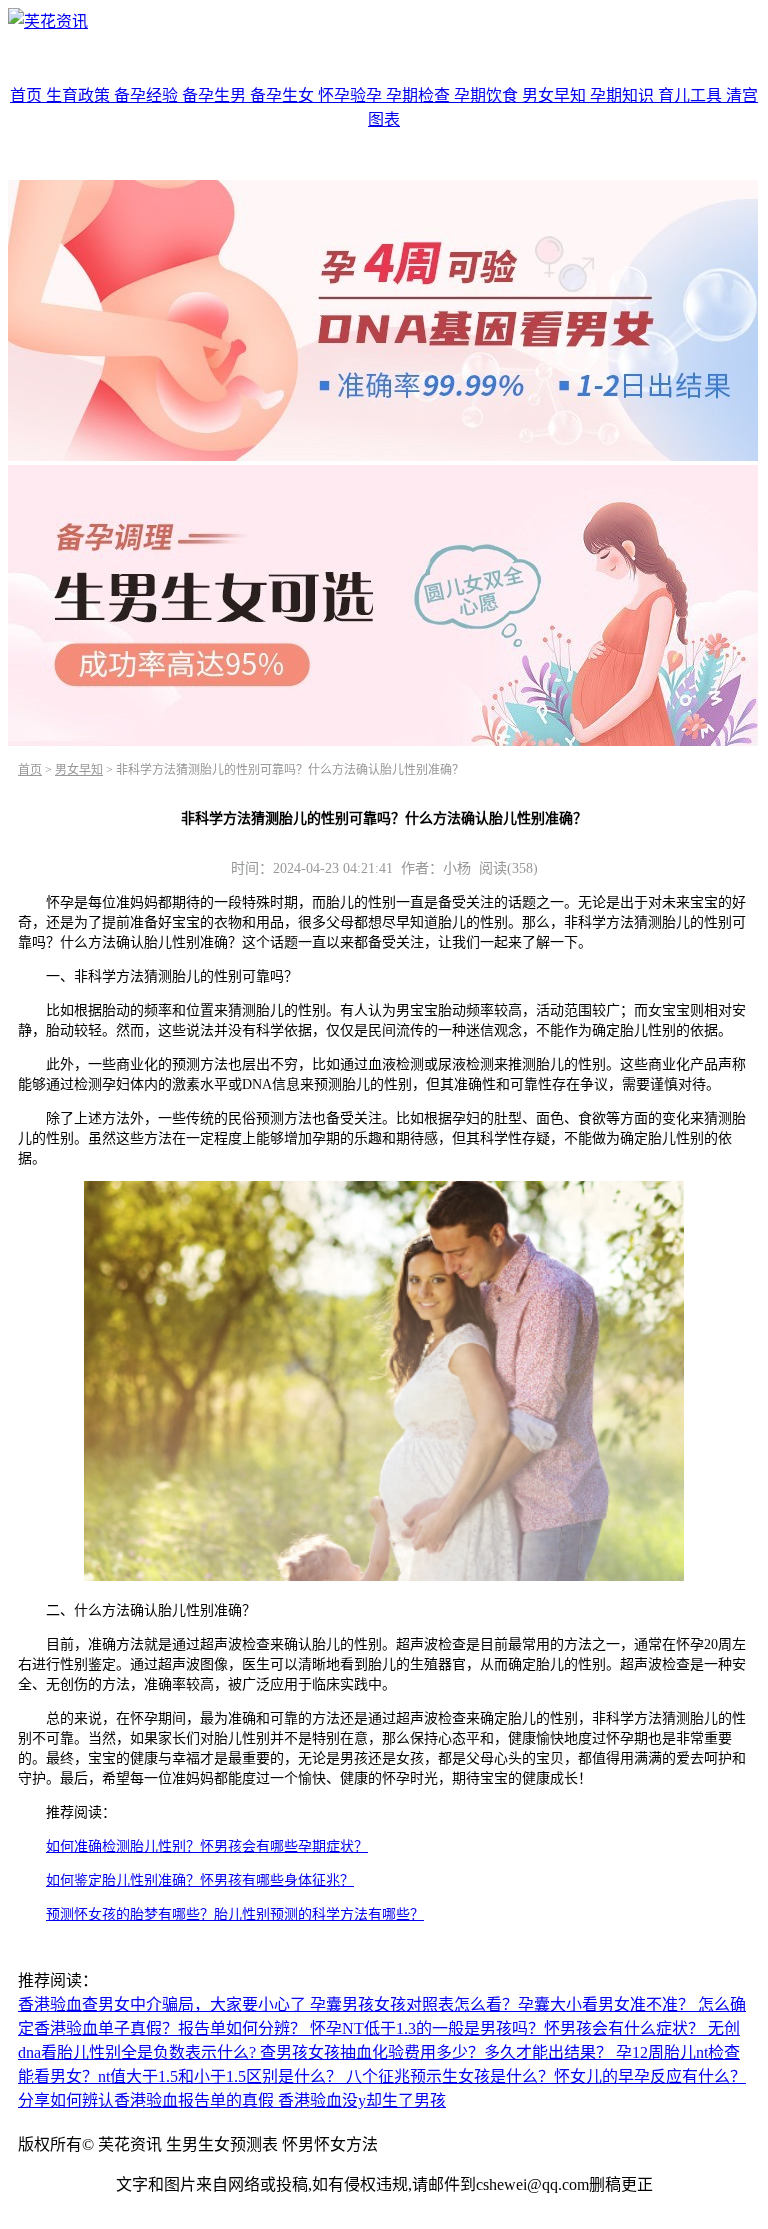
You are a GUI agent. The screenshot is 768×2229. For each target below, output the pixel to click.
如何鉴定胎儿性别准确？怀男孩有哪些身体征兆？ (200, 1880)
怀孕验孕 (352, 95)
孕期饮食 (488, 95)
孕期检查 (420, 95)
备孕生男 (216, 95)
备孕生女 (284, 95)
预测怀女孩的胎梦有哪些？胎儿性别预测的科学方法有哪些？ (235, 1914)
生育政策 (80, 95)
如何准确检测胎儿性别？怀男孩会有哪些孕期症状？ (207, 1846)
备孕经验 (148, 95)
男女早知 (556, 95)
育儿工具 (692, 95)
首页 (28, 95)
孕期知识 (624, 95)
